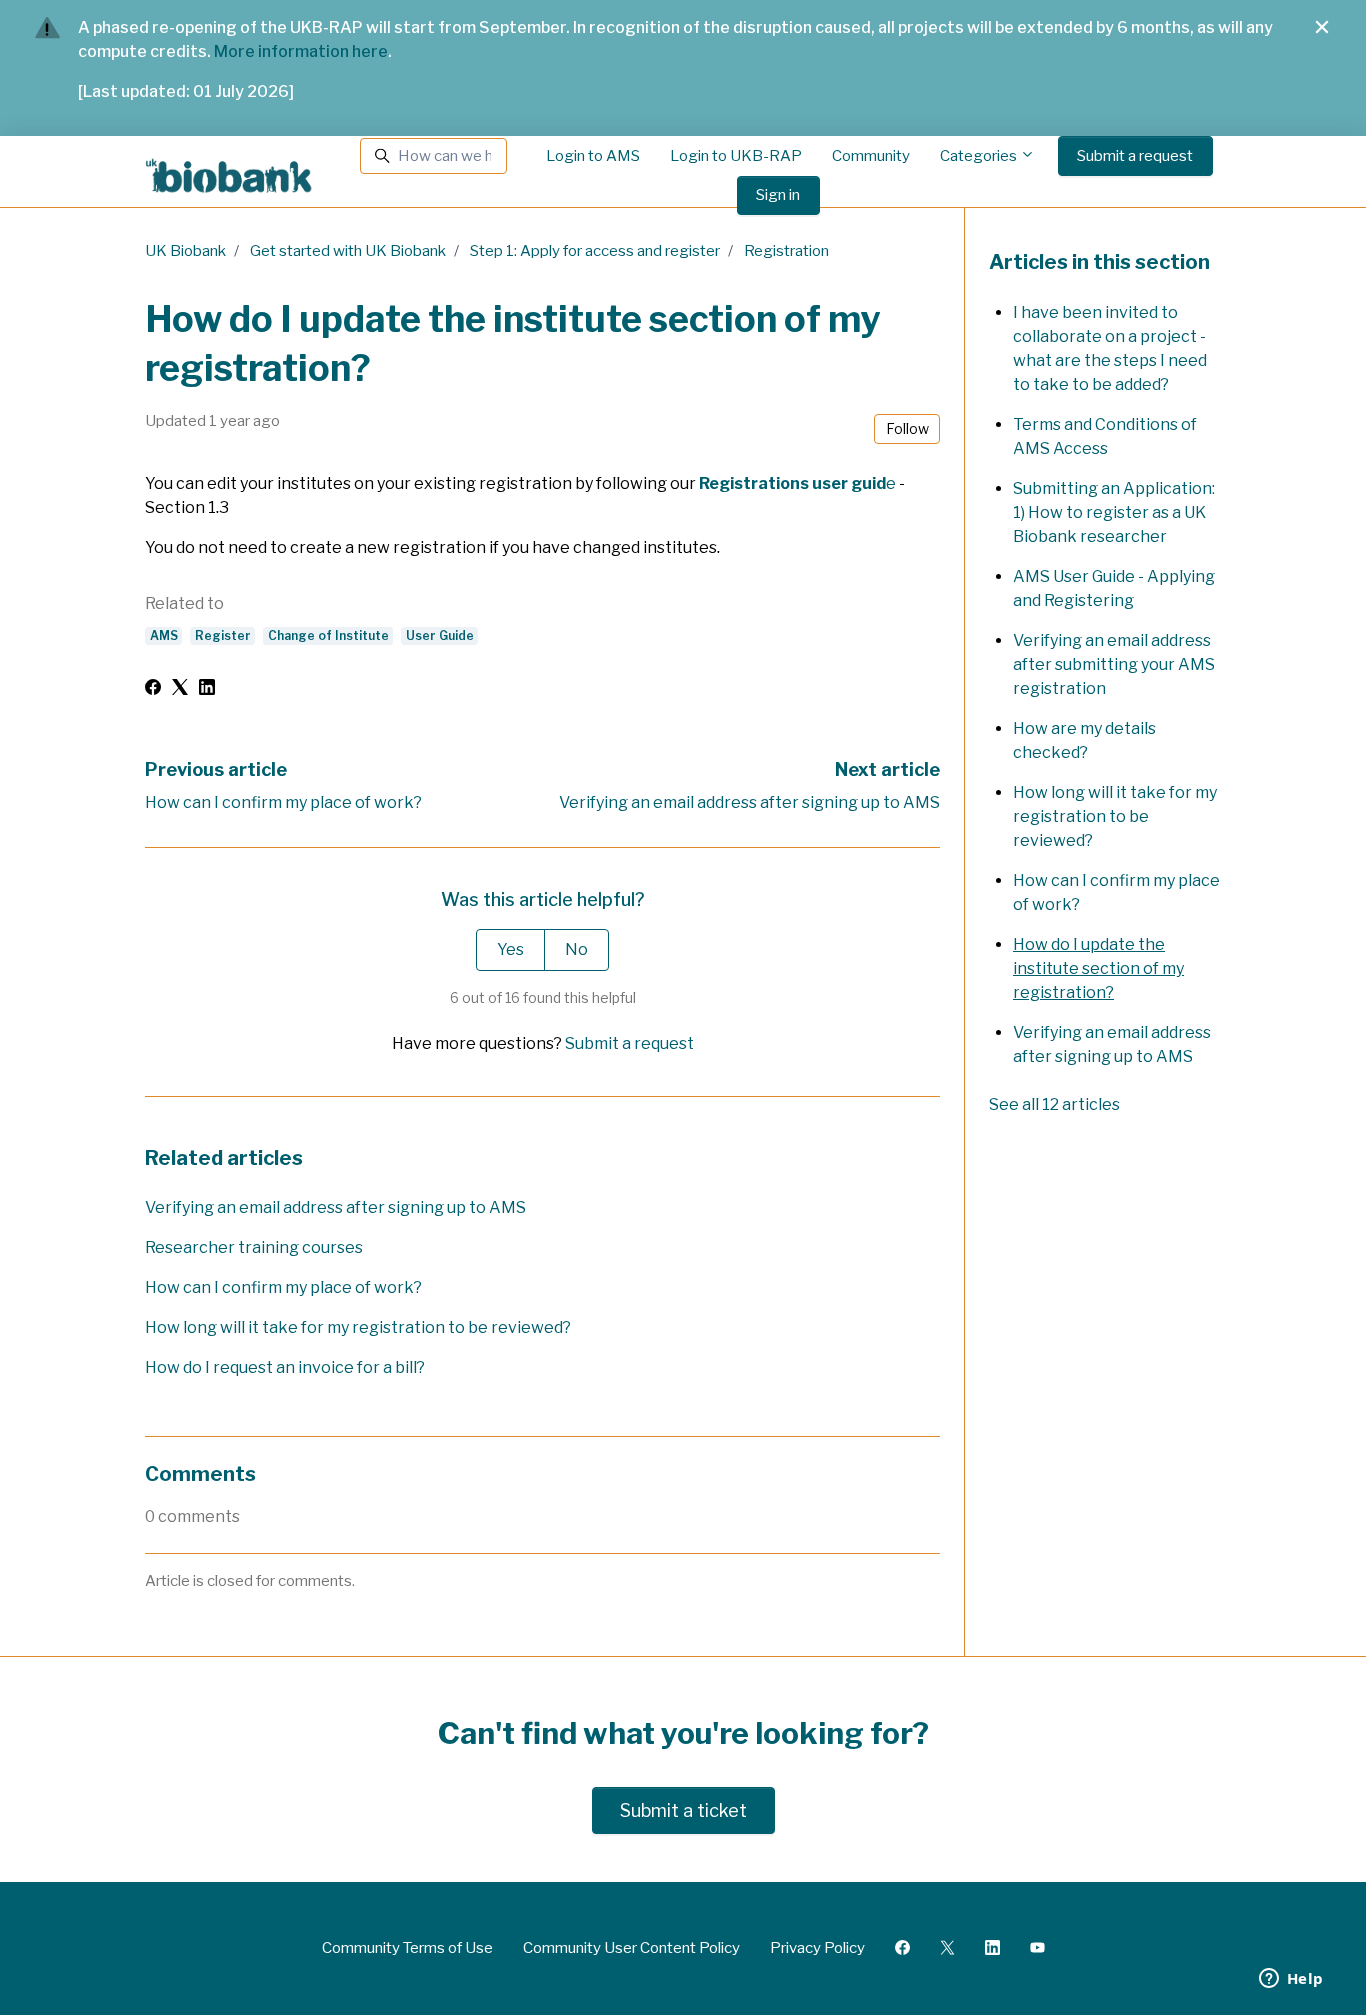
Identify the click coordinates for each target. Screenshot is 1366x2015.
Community (871, 156)
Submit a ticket (683, 1810)
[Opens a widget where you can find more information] (1291, 1980)
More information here (301, 51)
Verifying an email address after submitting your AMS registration (1114, 664)
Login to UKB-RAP (736, 156)
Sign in (778, 195)
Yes (510, 949)
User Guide (440, 635)
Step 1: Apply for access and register (595, 251)
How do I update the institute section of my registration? (1098, 968)
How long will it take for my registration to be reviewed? (358, 1327)
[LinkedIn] (207, 689)
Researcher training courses (254, 1247)
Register (223, 635)
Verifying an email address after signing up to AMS (749, 802)
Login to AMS (593, 156)
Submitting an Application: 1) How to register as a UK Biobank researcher (1114, 512)
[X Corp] (180, 689)
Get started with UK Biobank (348, 251)
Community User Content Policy (631, 1948)
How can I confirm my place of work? (283, 802)
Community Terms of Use (407, 1948)
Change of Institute (328, 635)
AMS (164, 635)
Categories (980, 156)
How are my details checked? (1084, 740)
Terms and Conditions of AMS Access (1105, 436)
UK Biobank (185, 251)
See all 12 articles (1054, 1104)
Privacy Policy (817, 1948)
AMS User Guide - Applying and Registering (1114, 588)
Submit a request (1135, 156)
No (576, 949)
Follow (907, 428)
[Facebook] (153, 689)
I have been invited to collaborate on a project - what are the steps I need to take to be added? (1110, 348)
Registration (786, 251)
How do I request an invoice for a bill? (285, 1367)
